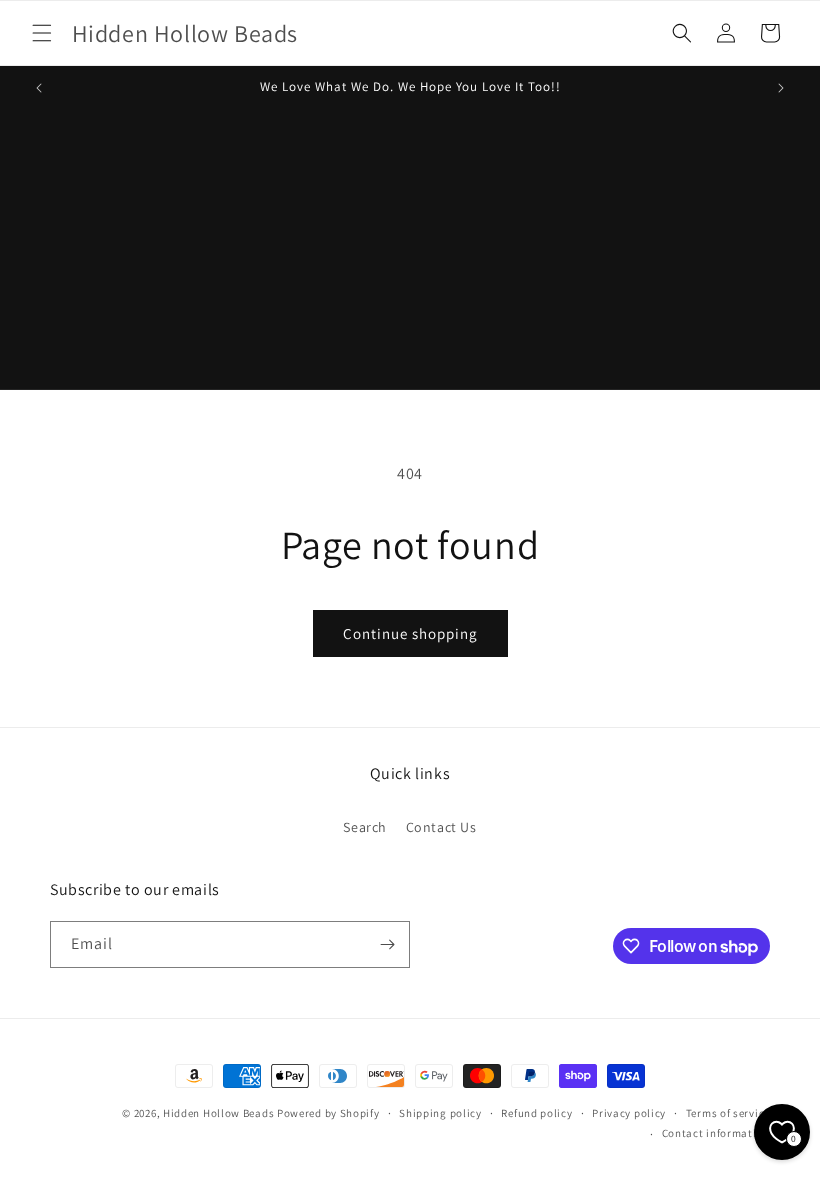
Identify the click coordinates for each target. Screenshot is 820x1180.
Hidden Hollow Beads (218, 1113)
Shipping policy (440, 1113)
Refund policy (536, 1113)
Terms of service (728, 1113)
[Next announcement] (781, 88)
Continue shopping (410, 633)
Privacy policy (629, 1113)
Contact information (716, 1133)
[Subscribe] (387, 944)
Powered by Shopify (328, 1113)
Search (365, 827)
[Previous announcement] (39, 88)
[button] (42, 33)
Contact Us (441, 827)
